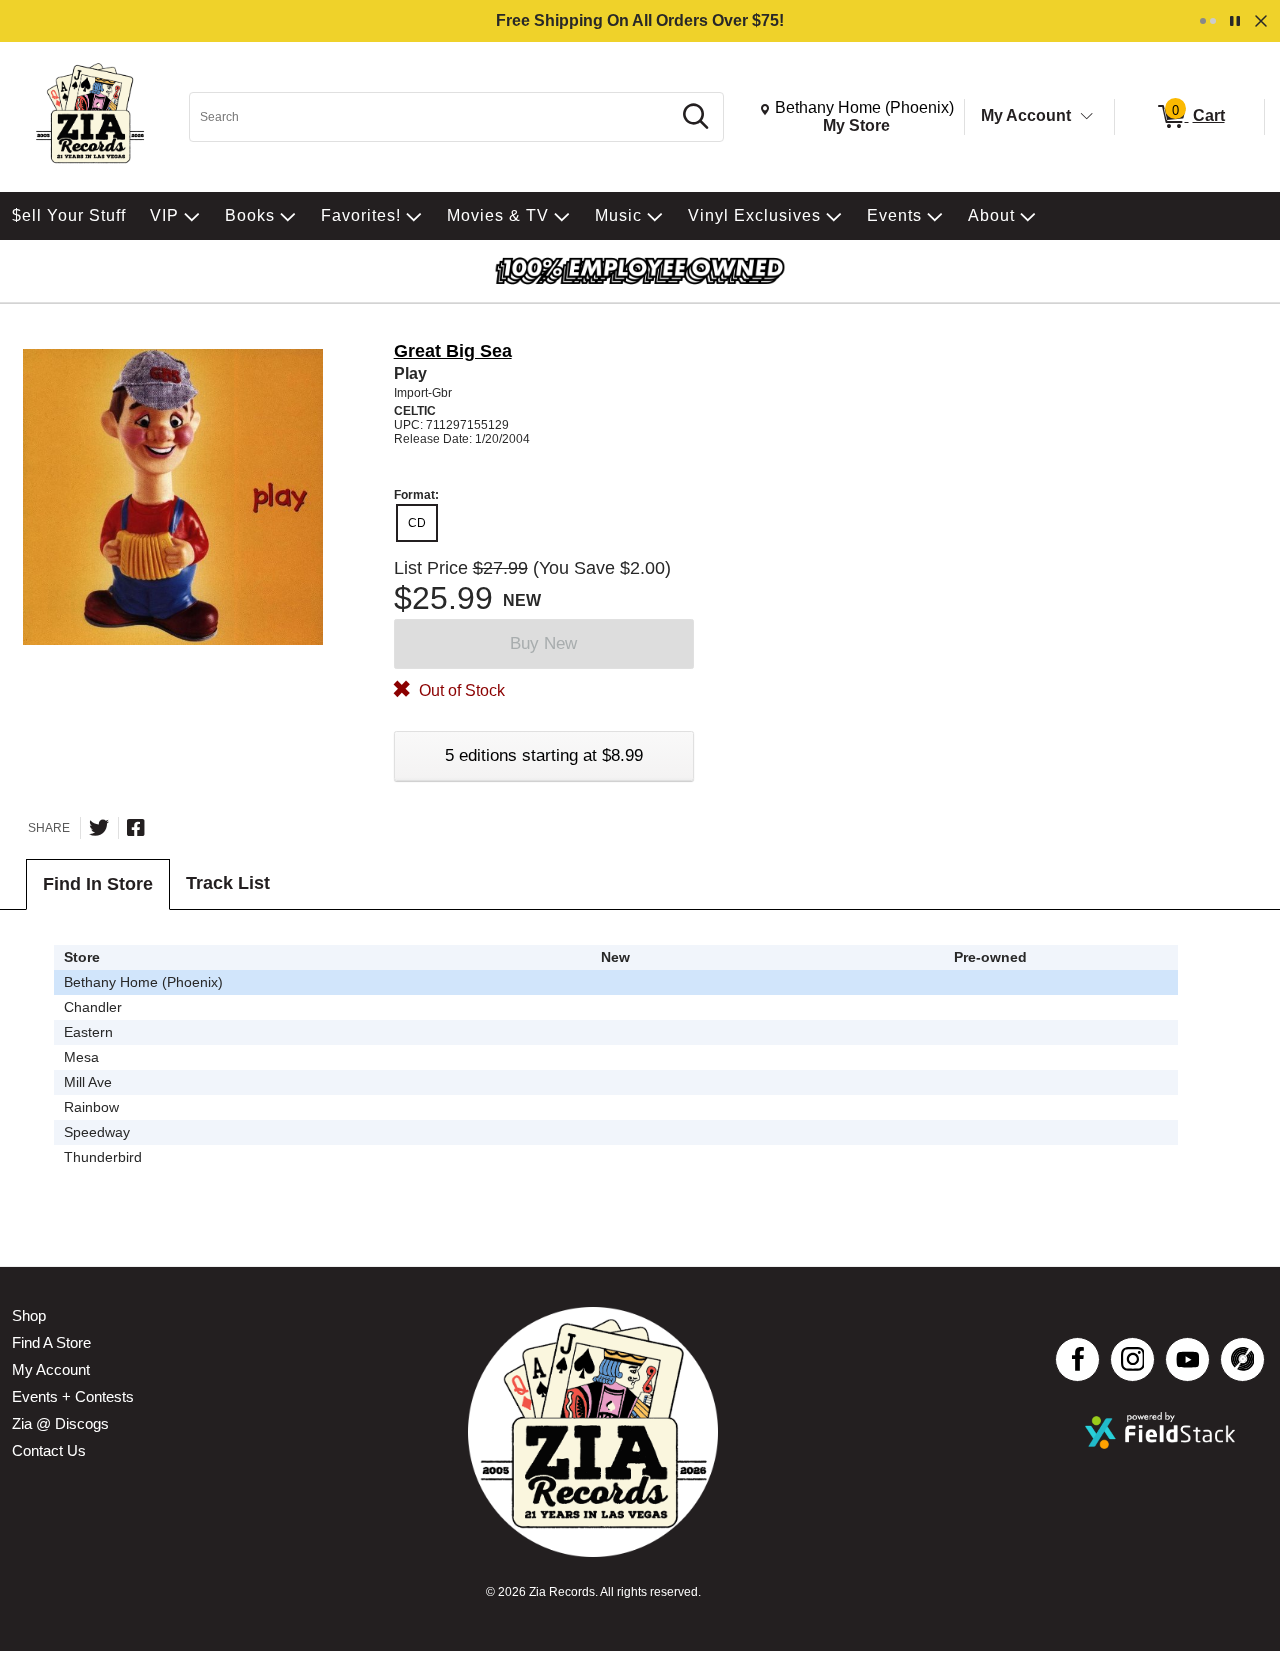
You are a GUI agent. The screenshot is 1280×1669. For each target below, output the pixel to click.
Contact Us (49, 1450)
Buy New (543, 643)
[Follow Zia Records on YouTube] (1187, 1359)
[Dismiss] (1261, 21)
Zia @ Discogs (60, 1423)
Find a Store (51, 1342)
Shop (29, 1315)
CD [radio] (417, 523)
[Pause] (1235, 21)
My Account (1026, 115)
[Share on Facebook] (136, 828)
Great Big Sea (453, 351)
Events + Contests (73, 1396)
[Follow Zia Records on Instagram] (1132, 1359)
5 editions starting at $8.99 (544, 755)
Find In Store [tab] (98, 884)
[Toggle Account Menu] (1087, 117)
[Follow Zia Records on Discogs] (1242, 1359)
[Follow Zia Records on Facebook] (1077, 1359)
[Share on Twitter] (99, 828)
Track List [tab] (228, 883)
